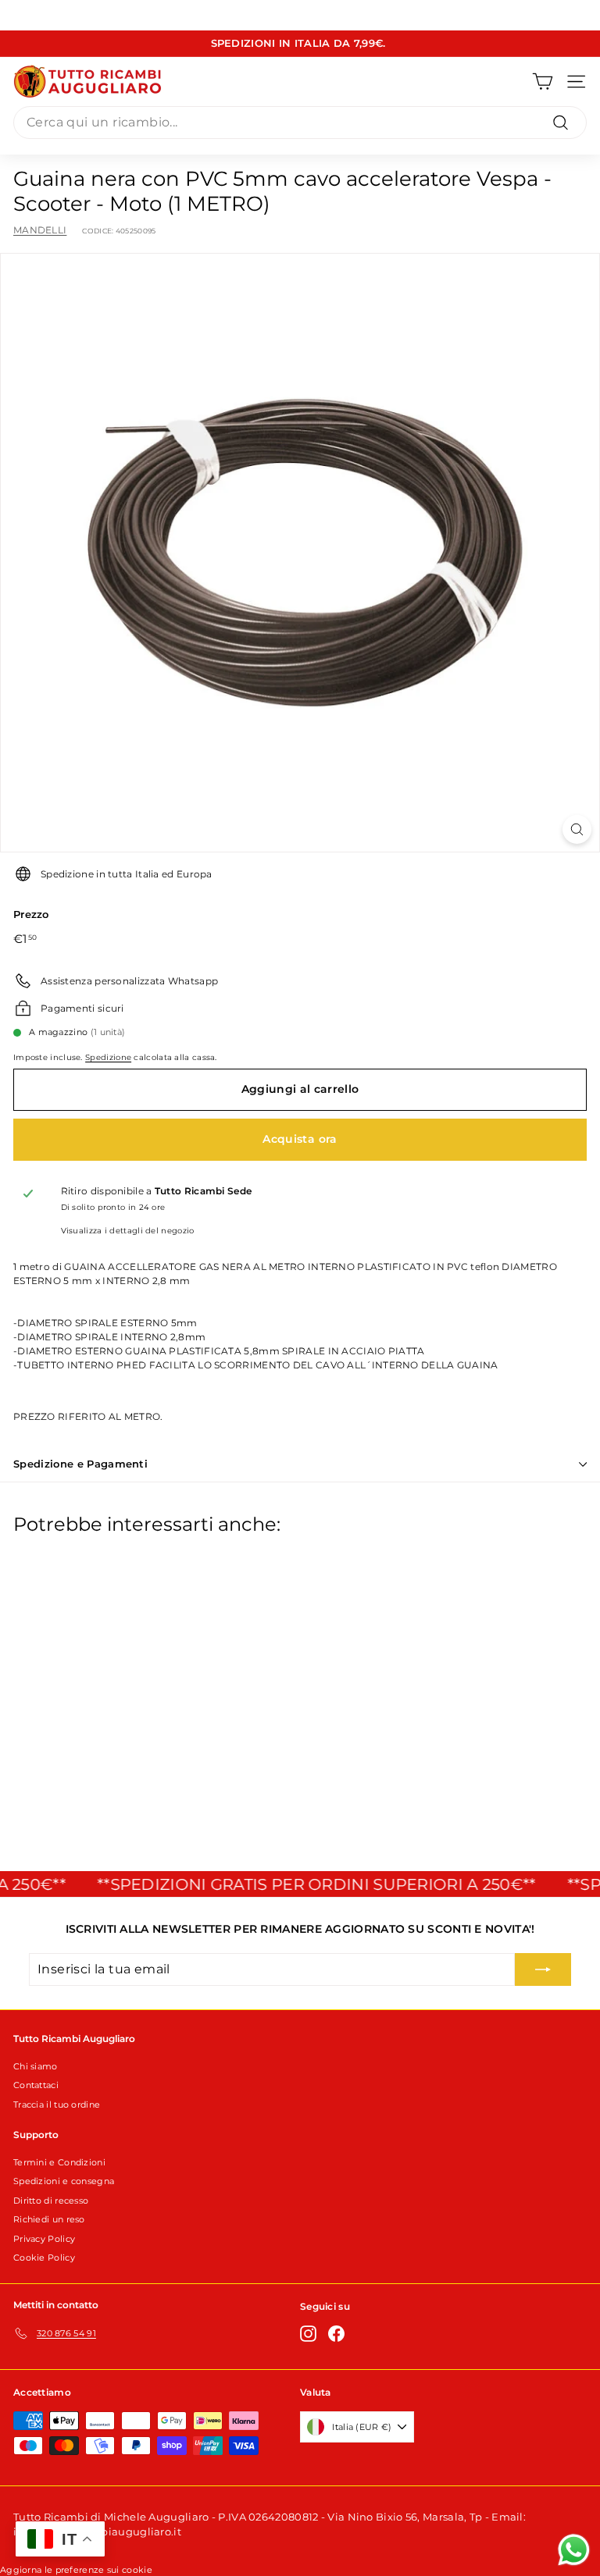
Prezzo (31, 914)
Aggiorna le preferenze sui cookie (76, 2570)
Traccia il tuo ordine (57, 2105)
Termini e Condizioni (59, 2162)
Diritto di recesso (51, 2201)
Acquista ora (300, 1139)
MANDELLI (40, 230)
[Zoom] (577, 829)
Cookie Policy (44, 2258)
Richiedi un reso (49, 2219)
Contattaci (36, 2085)
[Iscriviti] (543, 1969)
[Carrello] (543, 82)
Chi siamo (36, 2066)
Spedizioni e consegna (64, 2181)
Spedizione (108, 1057)
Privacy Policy (44, 2239)
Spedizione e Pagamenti (80, 1464)
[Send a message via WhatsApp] (574, 2550)
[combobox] (300, 123)
